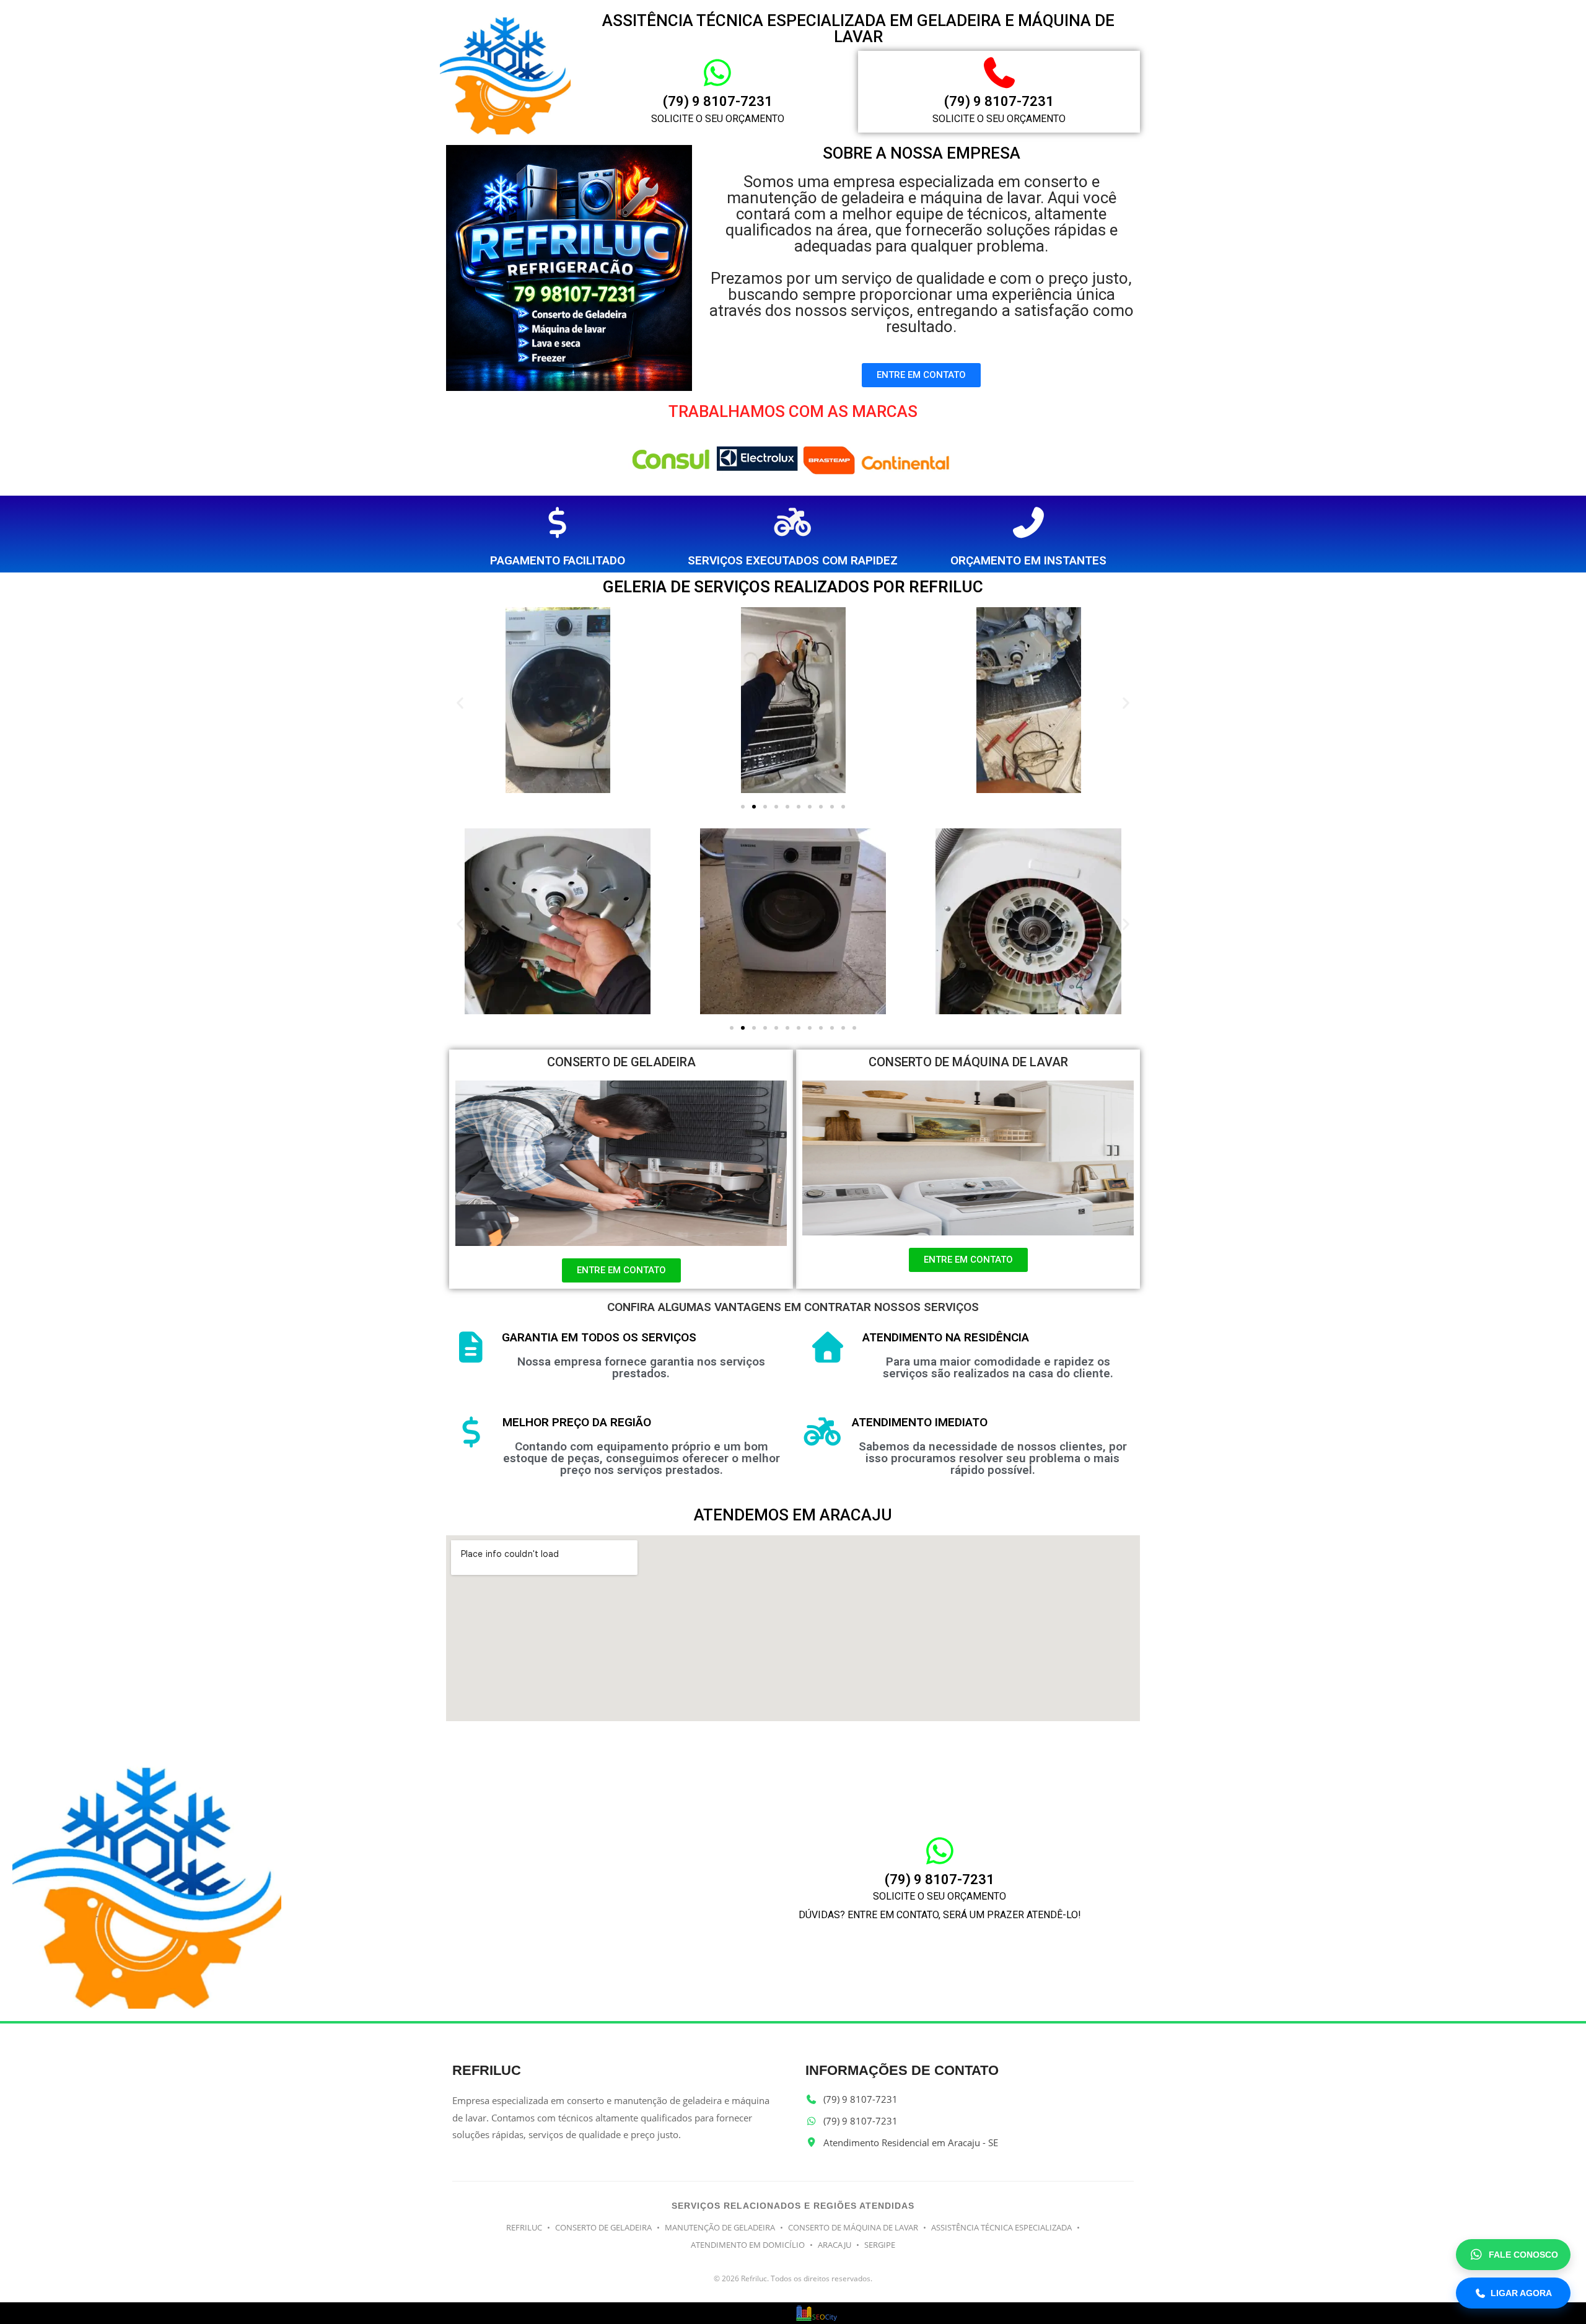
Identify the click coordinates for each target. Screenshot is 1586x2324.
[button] (460, 702)
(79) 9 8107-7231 (718, 101)
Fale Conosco (1523, 2255)
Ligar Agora (1521, 2293)
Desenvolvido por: (752, 2316)
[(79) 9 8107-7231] (717, 72)
